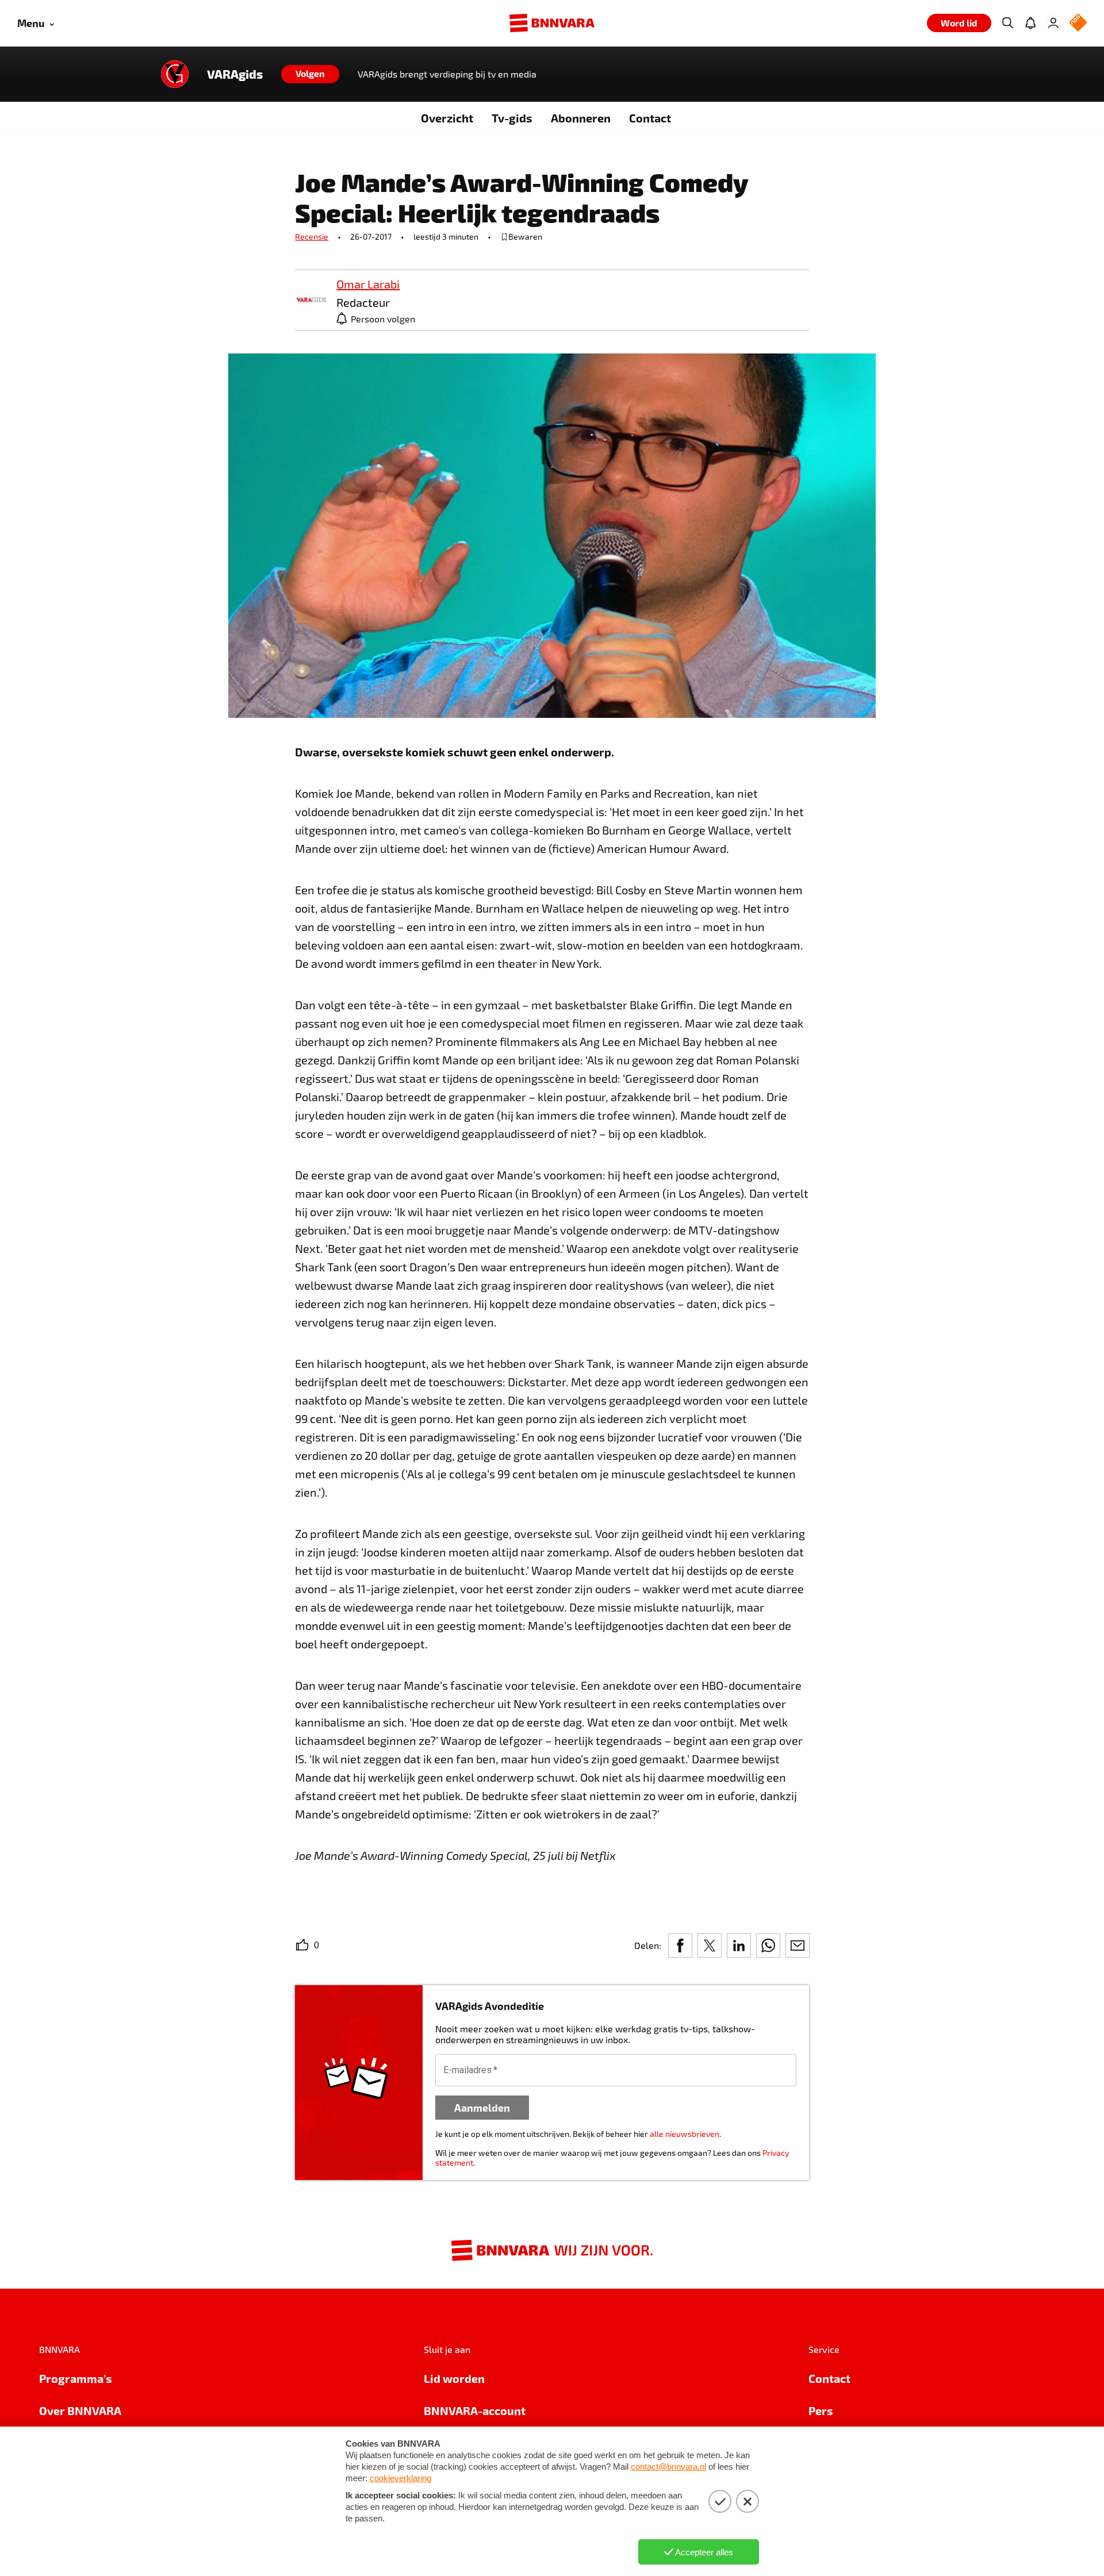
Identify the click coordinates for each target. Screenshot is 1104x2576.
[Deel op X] (710, 1946)
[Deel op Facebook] (680, 1946)
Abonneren (581, 118)
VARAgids (235, 74)
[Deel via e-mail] (798, 1946)
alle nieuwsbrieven (685, 2134)
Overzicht (447, 118)
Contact (650, 118)
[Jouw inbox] (1030, 23)
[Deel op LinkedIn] (739, 1946)
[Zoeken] (1007, 23)
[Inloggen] (1053, 23)
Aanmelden (482, 2107)
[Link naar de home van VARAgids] (175, 74)
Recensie (312, 237)
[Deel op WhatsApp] (768, 1946)
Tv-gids (512, 118)
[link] (311, 300)
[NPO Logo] (1078, 23)
